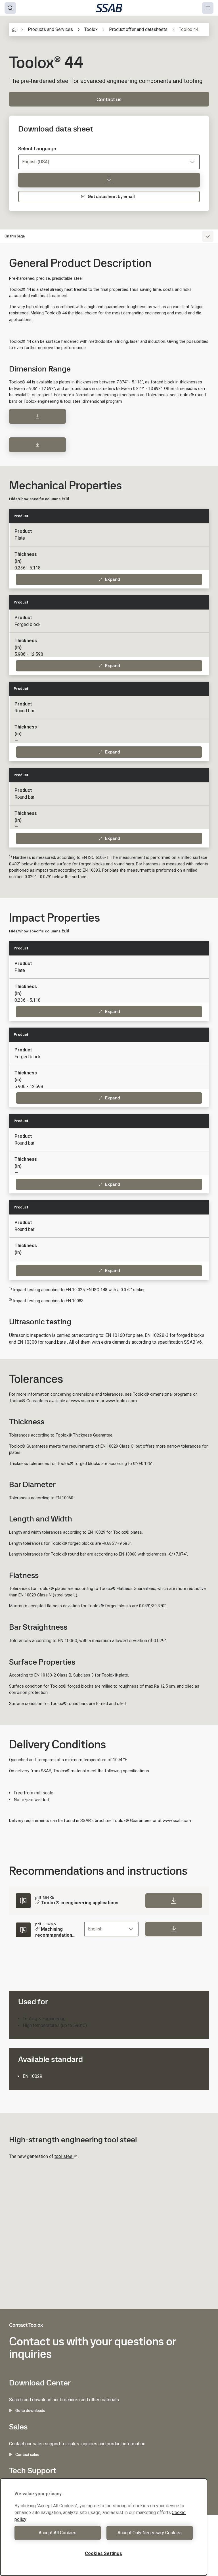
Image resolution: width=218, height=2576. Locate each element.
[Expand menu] (208, 236)
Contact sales (27, 2454)
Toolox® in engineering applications (80, 1903)
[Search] (10, 8)
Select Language (37, 149)
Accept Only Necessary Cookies (150, 2533)
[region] (104, 2527)
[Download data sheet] (109, 180)
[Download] (37, 416)
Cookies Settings (103, 2553)
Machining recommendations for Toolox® (55, 1932)
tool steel (64, 2156)
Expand (113, 579)
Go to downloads (30, 2410)
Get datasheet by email (111, 196)
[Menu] (208, 8)
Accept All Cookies (57, 2533)
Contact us (109, 99)
